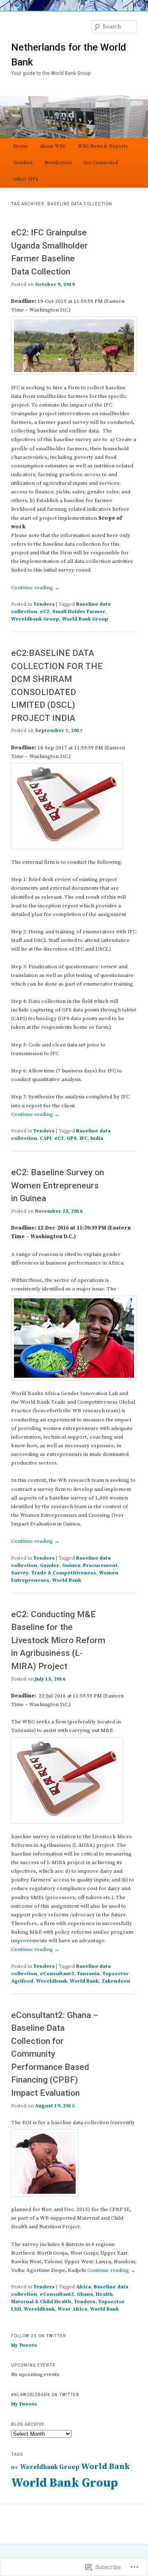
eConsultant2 (57, 1974)
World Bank (67, 1580)
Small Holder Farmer (79, 612)
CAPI (46, 1138)
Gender (50, 1566)
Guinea (71, 1566)
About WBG (53, 146)
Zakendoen (116, 1981)
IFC (84, 1138)
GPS (72, 1138)
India (97, 1138)
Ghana (85, 2294)
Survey (20, 1573)
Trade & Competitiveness (64, 1573)
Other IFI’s (25, 179)
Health (104, 2294)
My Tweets (24, 2345)
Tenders (23, 163)
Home (21, 146)
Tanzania (88, 1974)
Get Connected (101, 163)
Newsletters (58, 163)
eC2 (45, 612)
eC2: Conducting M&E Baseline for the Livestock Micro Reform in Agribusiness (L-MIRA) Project (58, 1640)
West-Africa (72, 2309)
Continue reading (35, 588)
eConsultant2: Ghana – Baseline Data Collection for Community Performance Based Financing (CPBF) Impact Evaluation (55, 2054)
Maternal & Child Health (41, 2302)
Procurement (100, 1566)
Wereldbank (52, 1981)
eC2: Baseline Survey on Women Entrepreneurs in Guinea (58, 1185)
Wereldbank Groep (35, 619)
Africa (83, 2287)
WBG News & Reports (103, 146)
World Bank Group (85, 619)
